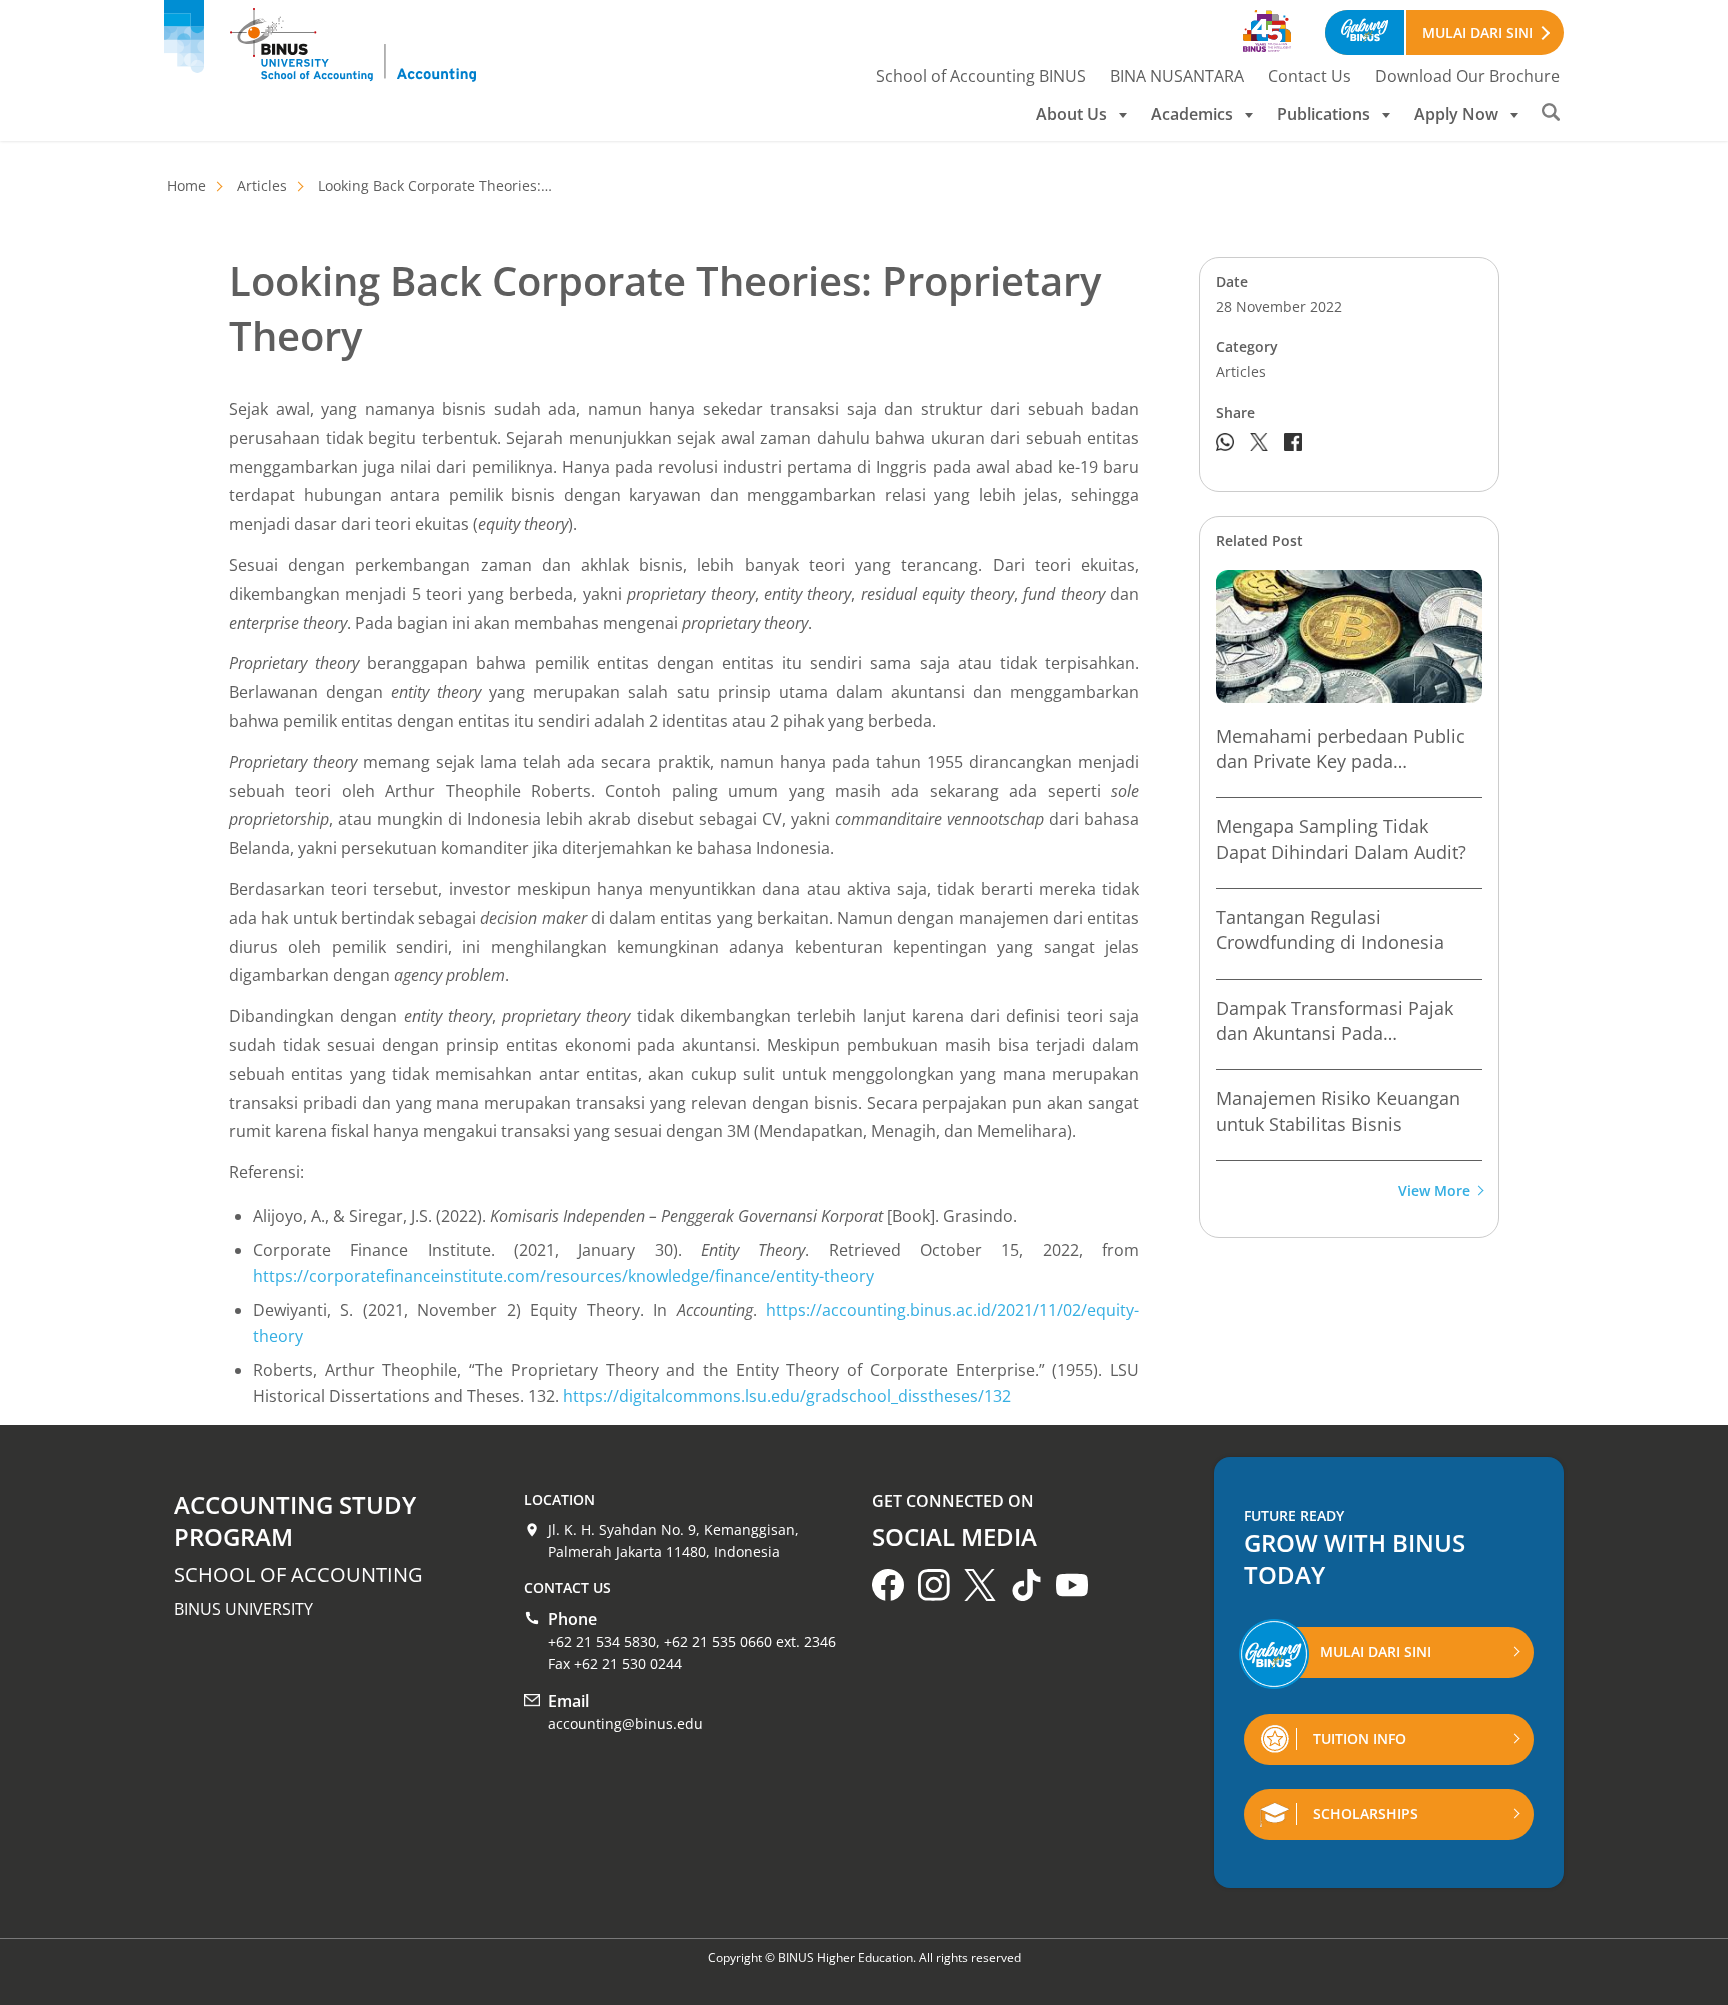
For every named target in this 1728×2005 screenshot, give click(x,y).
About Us (1071, 114)
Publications (1323, 114)
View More (1434, 1191)
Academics (1192, 114)
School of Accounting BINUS (981, 76)
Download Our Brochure (1467, 76)
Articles (262, 185)
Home (186, 185)
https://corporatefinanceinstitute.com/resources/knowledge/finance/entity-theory (563, 1276)
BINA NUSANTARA (1177, 76)
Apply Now (1456, 114)
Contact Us (1309, 76)
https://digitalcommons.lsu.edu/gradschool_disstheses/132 (787, 1396)
